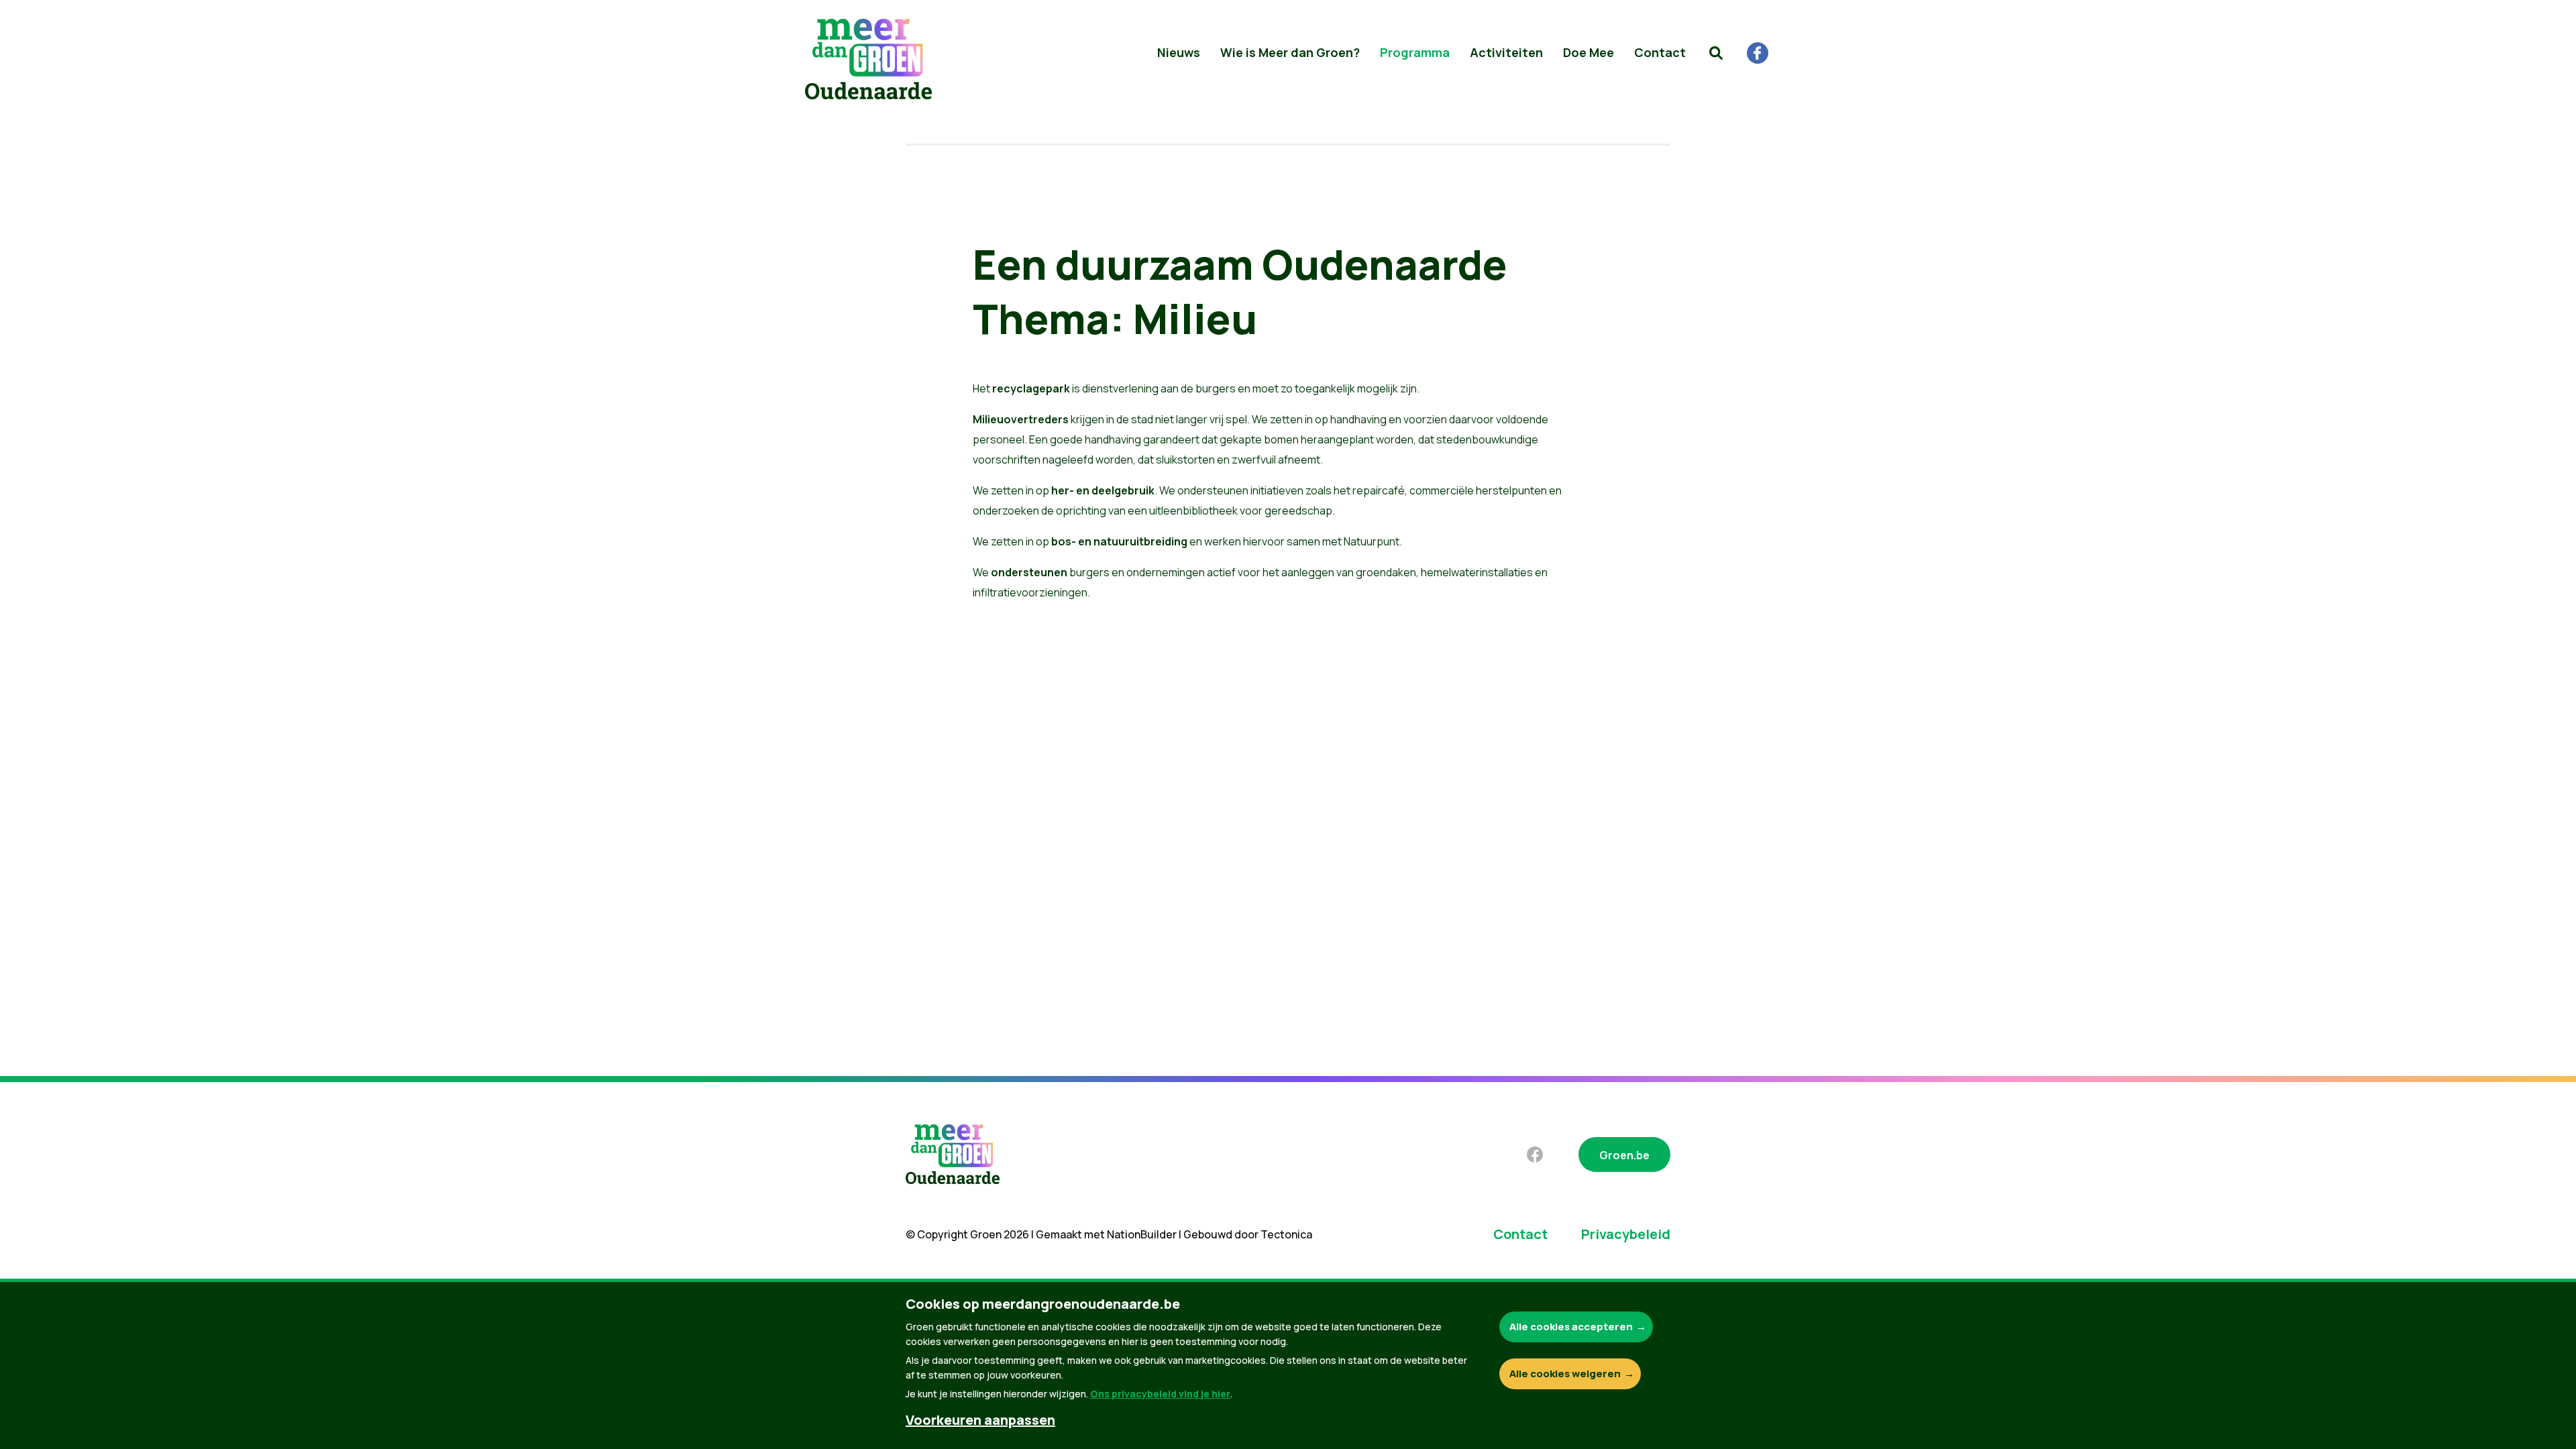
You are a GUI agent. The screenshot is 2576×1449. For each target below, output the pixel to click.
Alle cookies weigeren (1565, 1374)
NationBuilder (1142, 1234)
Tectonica (1286, 1234)
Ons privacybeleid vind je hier (1160, 1394)
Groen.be (1624, 1155)
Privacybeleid (1626, 1234)
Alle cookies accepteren (1571, 1327)
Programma (1415, 52)
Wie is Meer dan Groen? (1290, 52)
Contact (1660, 52)
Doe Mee (1589, 52)
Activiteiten (1506, 52)
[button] (1716, 53)
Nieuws (1179, 52)
